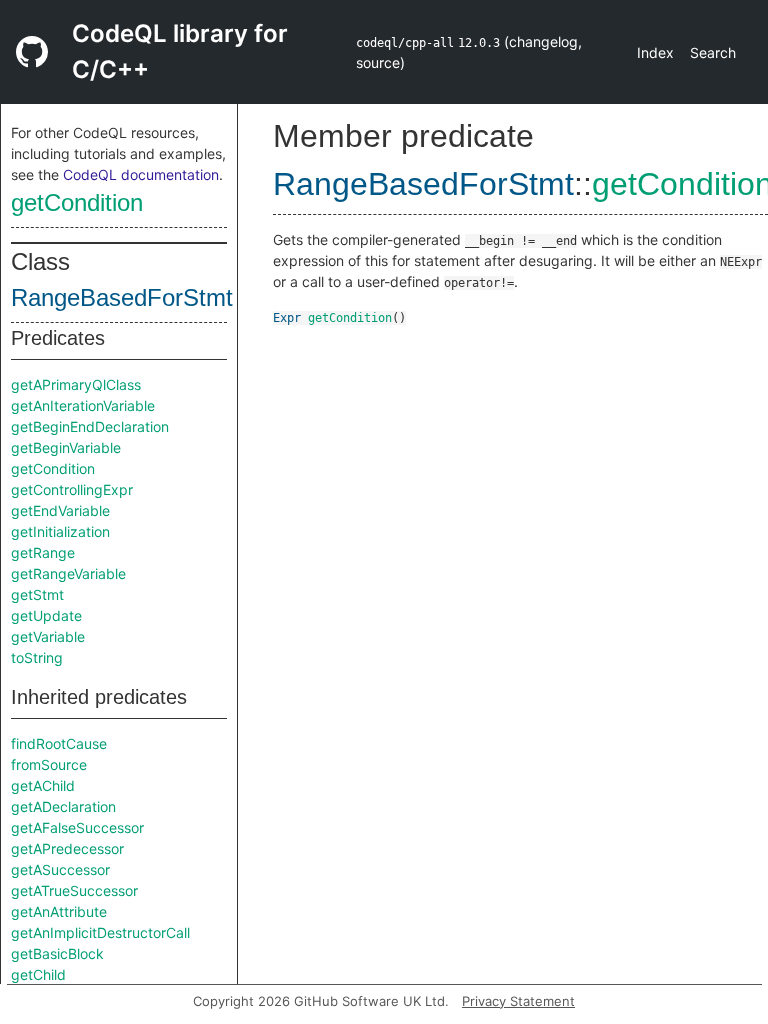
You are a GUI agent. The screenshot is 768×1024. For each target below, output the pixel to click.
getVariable (48, 636)
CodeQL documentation (141, 174)
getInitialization (60, 531)
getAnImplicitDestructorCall (100, 932)
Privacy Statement (518, 1001)
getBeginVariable (66, 447)
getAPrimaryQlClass (76, 384)
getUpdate (46, 615)
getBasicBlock (57, 953)
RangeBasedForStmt (122, 297)
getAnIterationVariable (83, 405)
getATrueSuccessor (74, 890)
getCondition (77, 202)
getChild (38, 974)
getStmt (37, 594)
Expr (287, 318)
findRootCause (59, 743)
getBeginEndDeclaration (90, 426)
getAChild (43, 785)
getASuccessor (60, 869)
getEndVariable (60, 510)
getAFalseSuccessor (77, 827)
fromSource (49, 764)
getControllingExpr (72, 489)
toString (37, 657)
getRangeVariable (68, 573)
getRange (43, 552)
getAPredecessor (67, 848)
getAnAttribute (59, 911)
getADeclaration (63, 806)
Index (655, 52)
